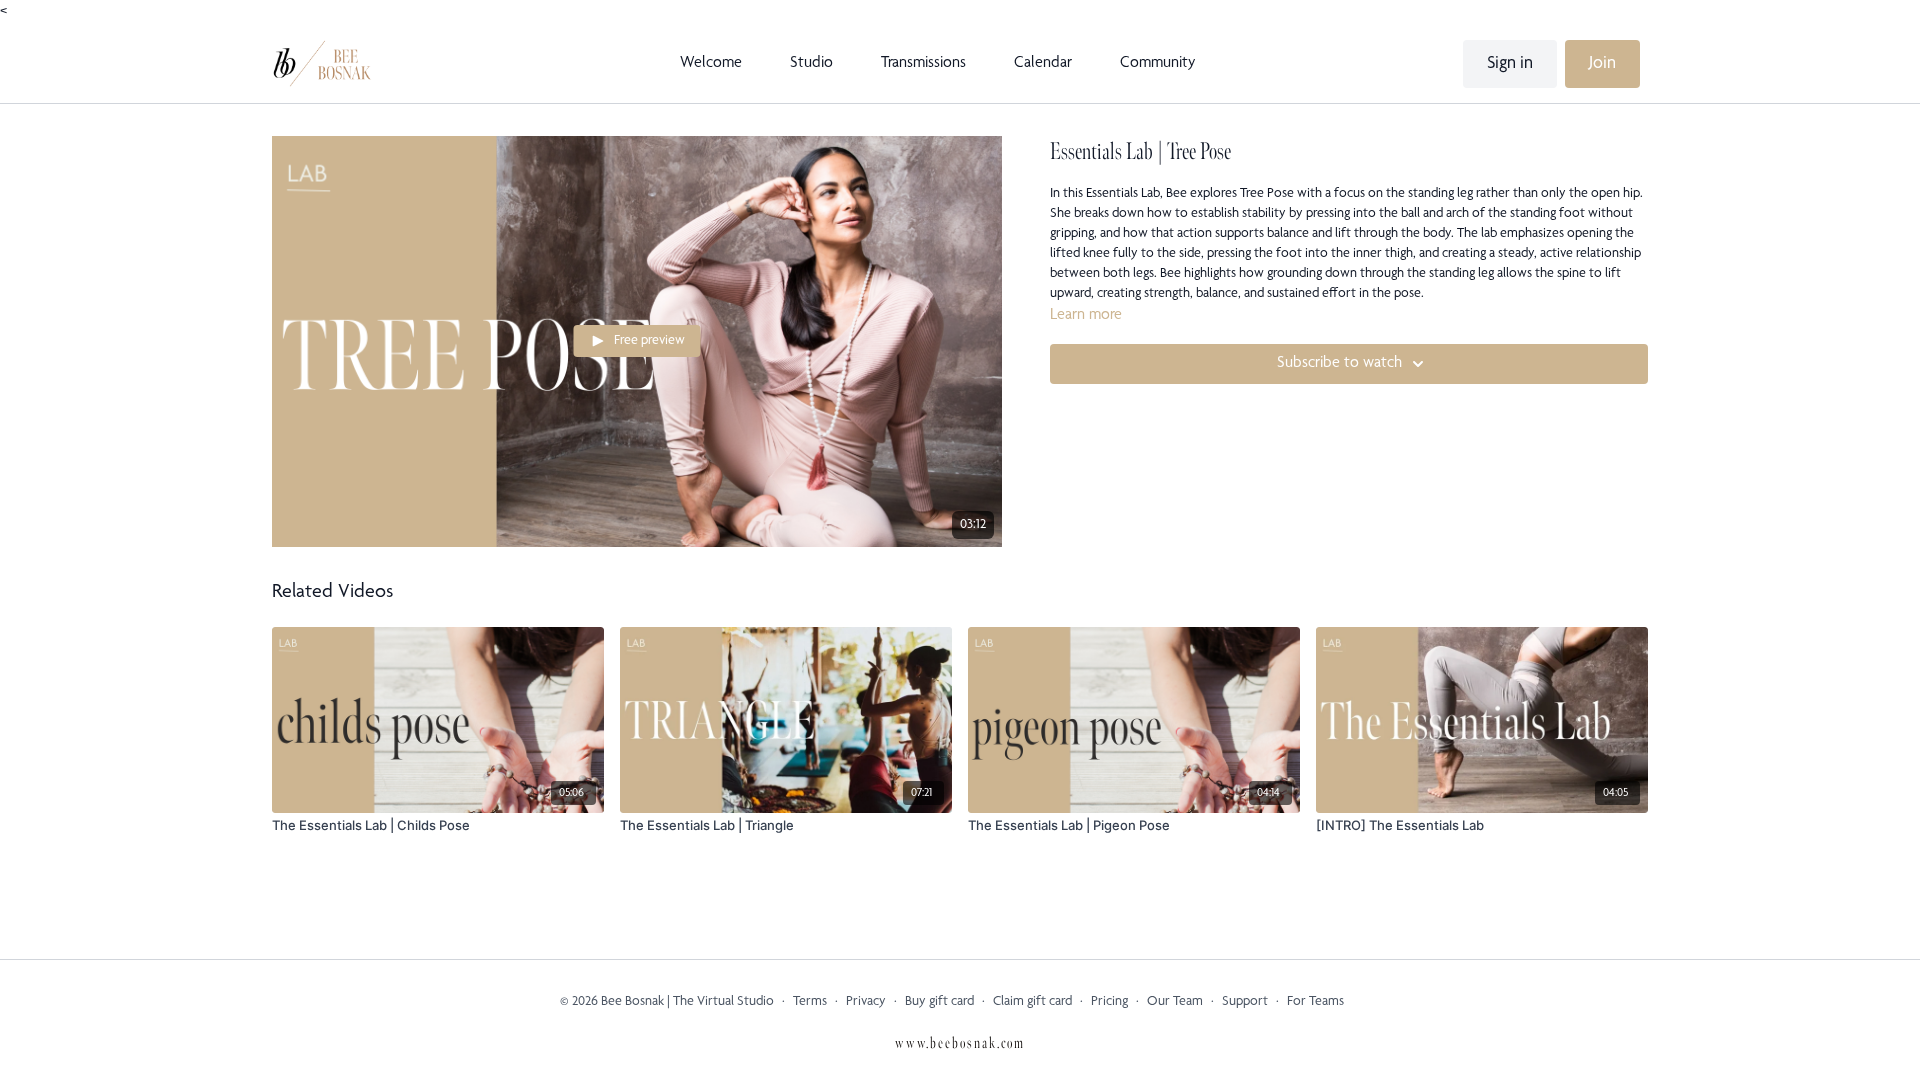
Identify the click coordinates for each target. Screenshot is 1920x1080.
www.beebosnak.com (960, 1043)
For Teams (1315, 1002)
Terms (810, 1002)
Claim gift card (1032, 1002)
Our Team (1175, 1002)
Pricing (1109, 1002)
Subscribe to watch (1339, 364)
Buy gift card (939, 1002)
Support (1245, 1002)
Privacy (866, 1002)
